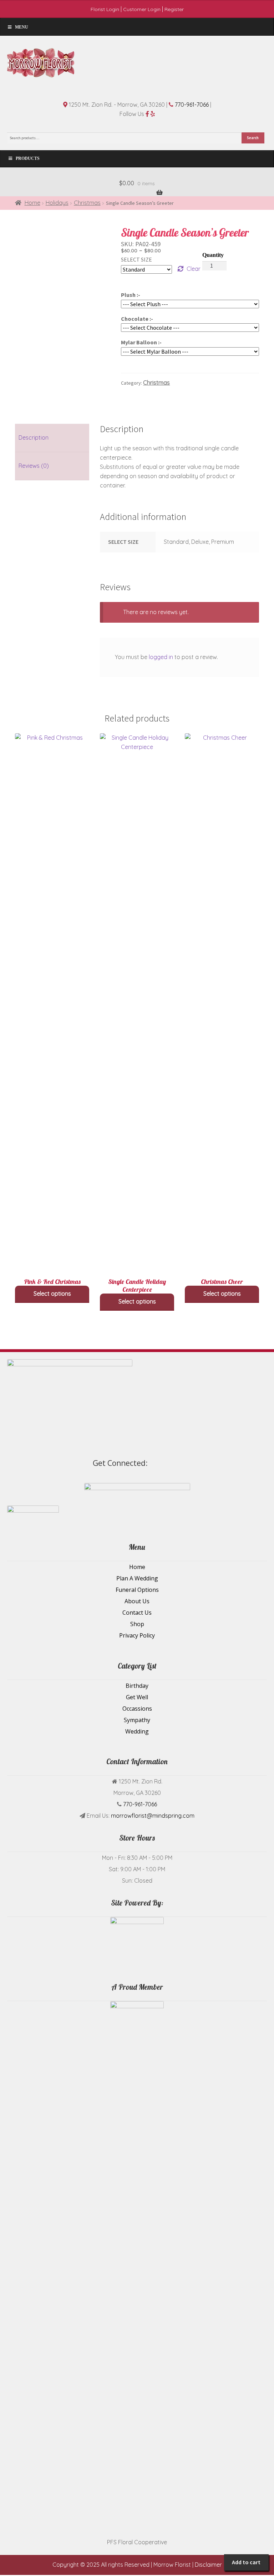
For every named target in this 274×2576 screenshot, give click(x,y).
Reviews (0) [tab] (34, 466)
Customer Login (142, 9)
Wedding (137, 1731)
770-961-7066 (192, 105)
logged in (161, 657)
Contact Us (137, 1613)
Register (174, 9)
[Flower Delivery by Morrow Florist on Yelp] (252, 1458)
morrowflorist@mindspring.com (153, 1816)
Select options (52, 1294)
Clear (194, 269)
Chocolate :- (137, 319)
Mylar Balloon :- (141, 342)
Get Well (137, 1697)
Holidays (57, 203)
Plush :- (131, 295)
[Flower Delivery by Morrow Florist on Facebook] (248, 1458)
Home (32, 203)
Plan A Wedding (137, 1578)
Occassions (137, 1709)
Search (253, 138)
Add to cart (246, 2562)
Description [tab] (34, 437)
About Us (137, 1601)
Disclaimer (208, 2565)
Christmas (87, 203)
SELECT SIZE (136, 259)
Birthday (137, 1686)
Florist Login (105, 9)
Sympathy (137, 1720)
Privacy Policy (137, 1635)
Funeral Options (137, 1590)
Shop (137, 1624)
